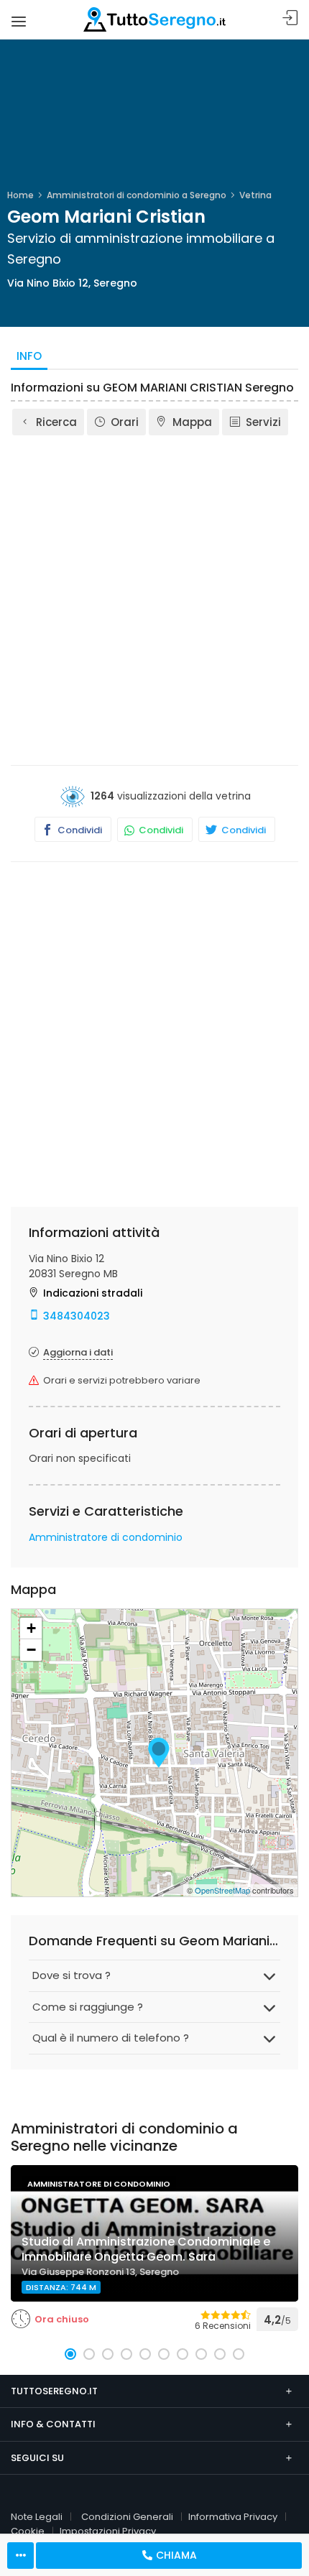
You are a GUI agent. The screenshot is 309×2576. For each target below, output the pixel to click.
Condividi (79, 830)
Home (20, 195)
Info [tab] (29, 356)
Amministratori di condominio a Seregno (137, 195)
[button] (70, 2354)
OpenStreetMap (222, 1890)
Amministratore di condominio (106, 1537)
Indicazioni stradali (93, 1293)
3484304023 (77, 1316)
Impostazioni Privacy (108, 2531)
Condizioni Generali (127, 2517)
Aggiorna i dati (78, 1352)
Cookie (28, 2531)
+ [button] (31, 1628)
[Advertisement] (154, 599)
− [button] (31, 1650)
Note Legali (37, 2517)
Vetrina (255, 195)
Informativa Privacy (233, 2517)
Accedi (290, 18)
